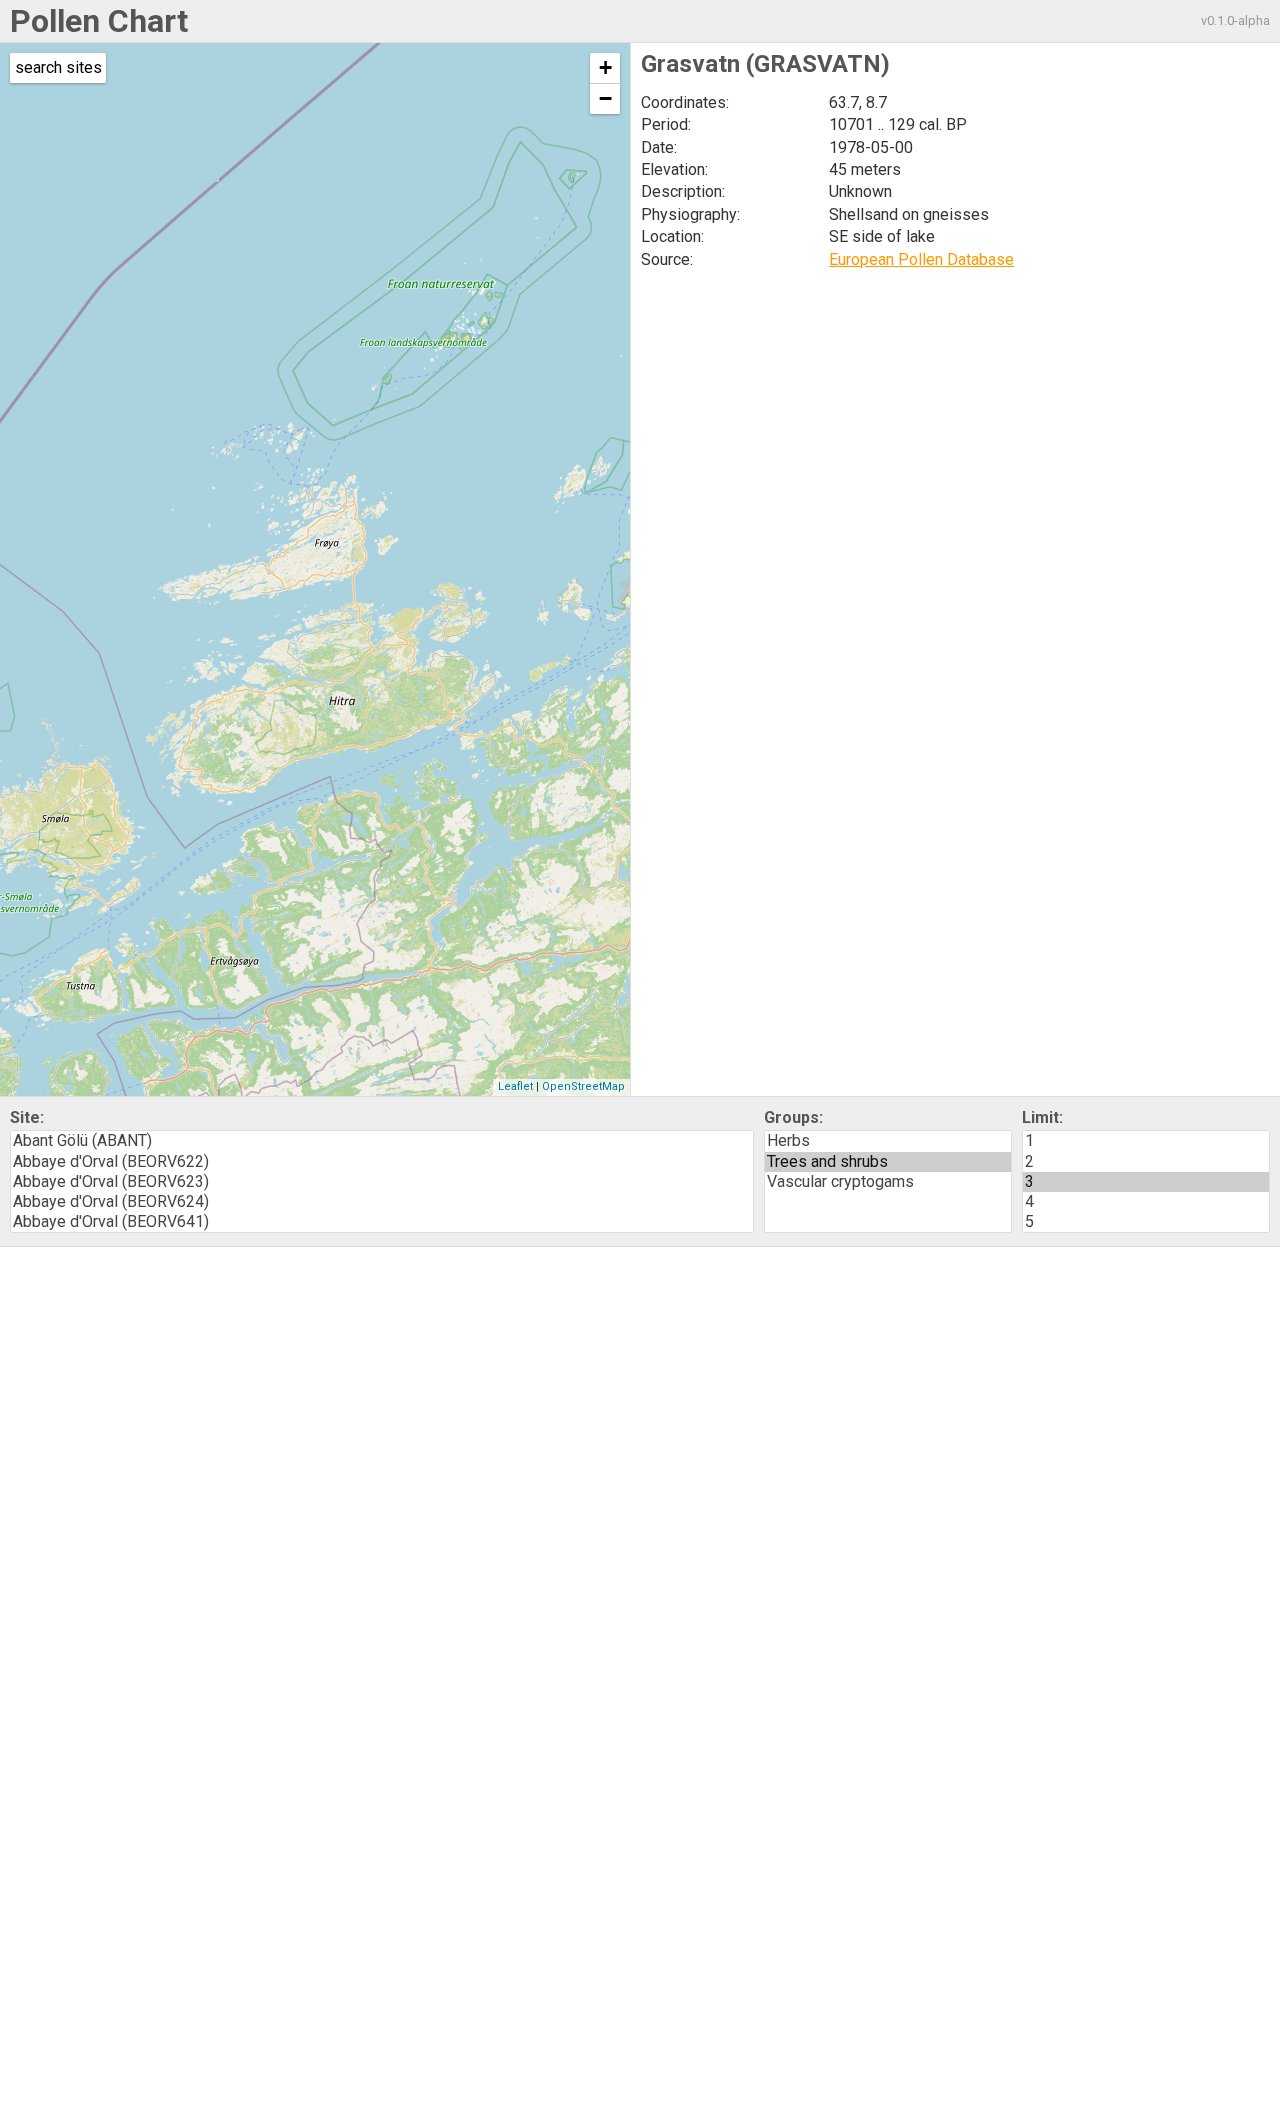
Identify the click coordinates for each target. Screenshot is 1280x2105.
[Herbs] (888, 1141)
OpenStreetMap (583, 1086)
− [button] (605, 98)
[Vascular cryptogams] (888, 1182)
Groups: (793, 1117)
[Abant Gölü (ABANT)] (382, 1141)
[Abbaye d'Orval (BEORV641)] (382, 1222)
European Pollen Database (921, 259)
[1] (1146, 1141)
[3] (1146, 1182)
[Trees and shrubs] (888, 1162)
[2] (1146, 1162)
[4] (1146, 1202)
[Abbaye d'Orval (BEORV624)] (382, 1202)
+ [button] (605, 67)
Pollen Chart (99, 21)
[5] (1146, 1222)
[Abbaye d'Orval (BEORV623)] (382, 1182)
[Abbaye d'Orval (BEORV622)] (382, 1162)
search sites (58, 67)
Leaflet (515, 1086)
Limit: (1042, 1117)
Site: (27, 1117)
